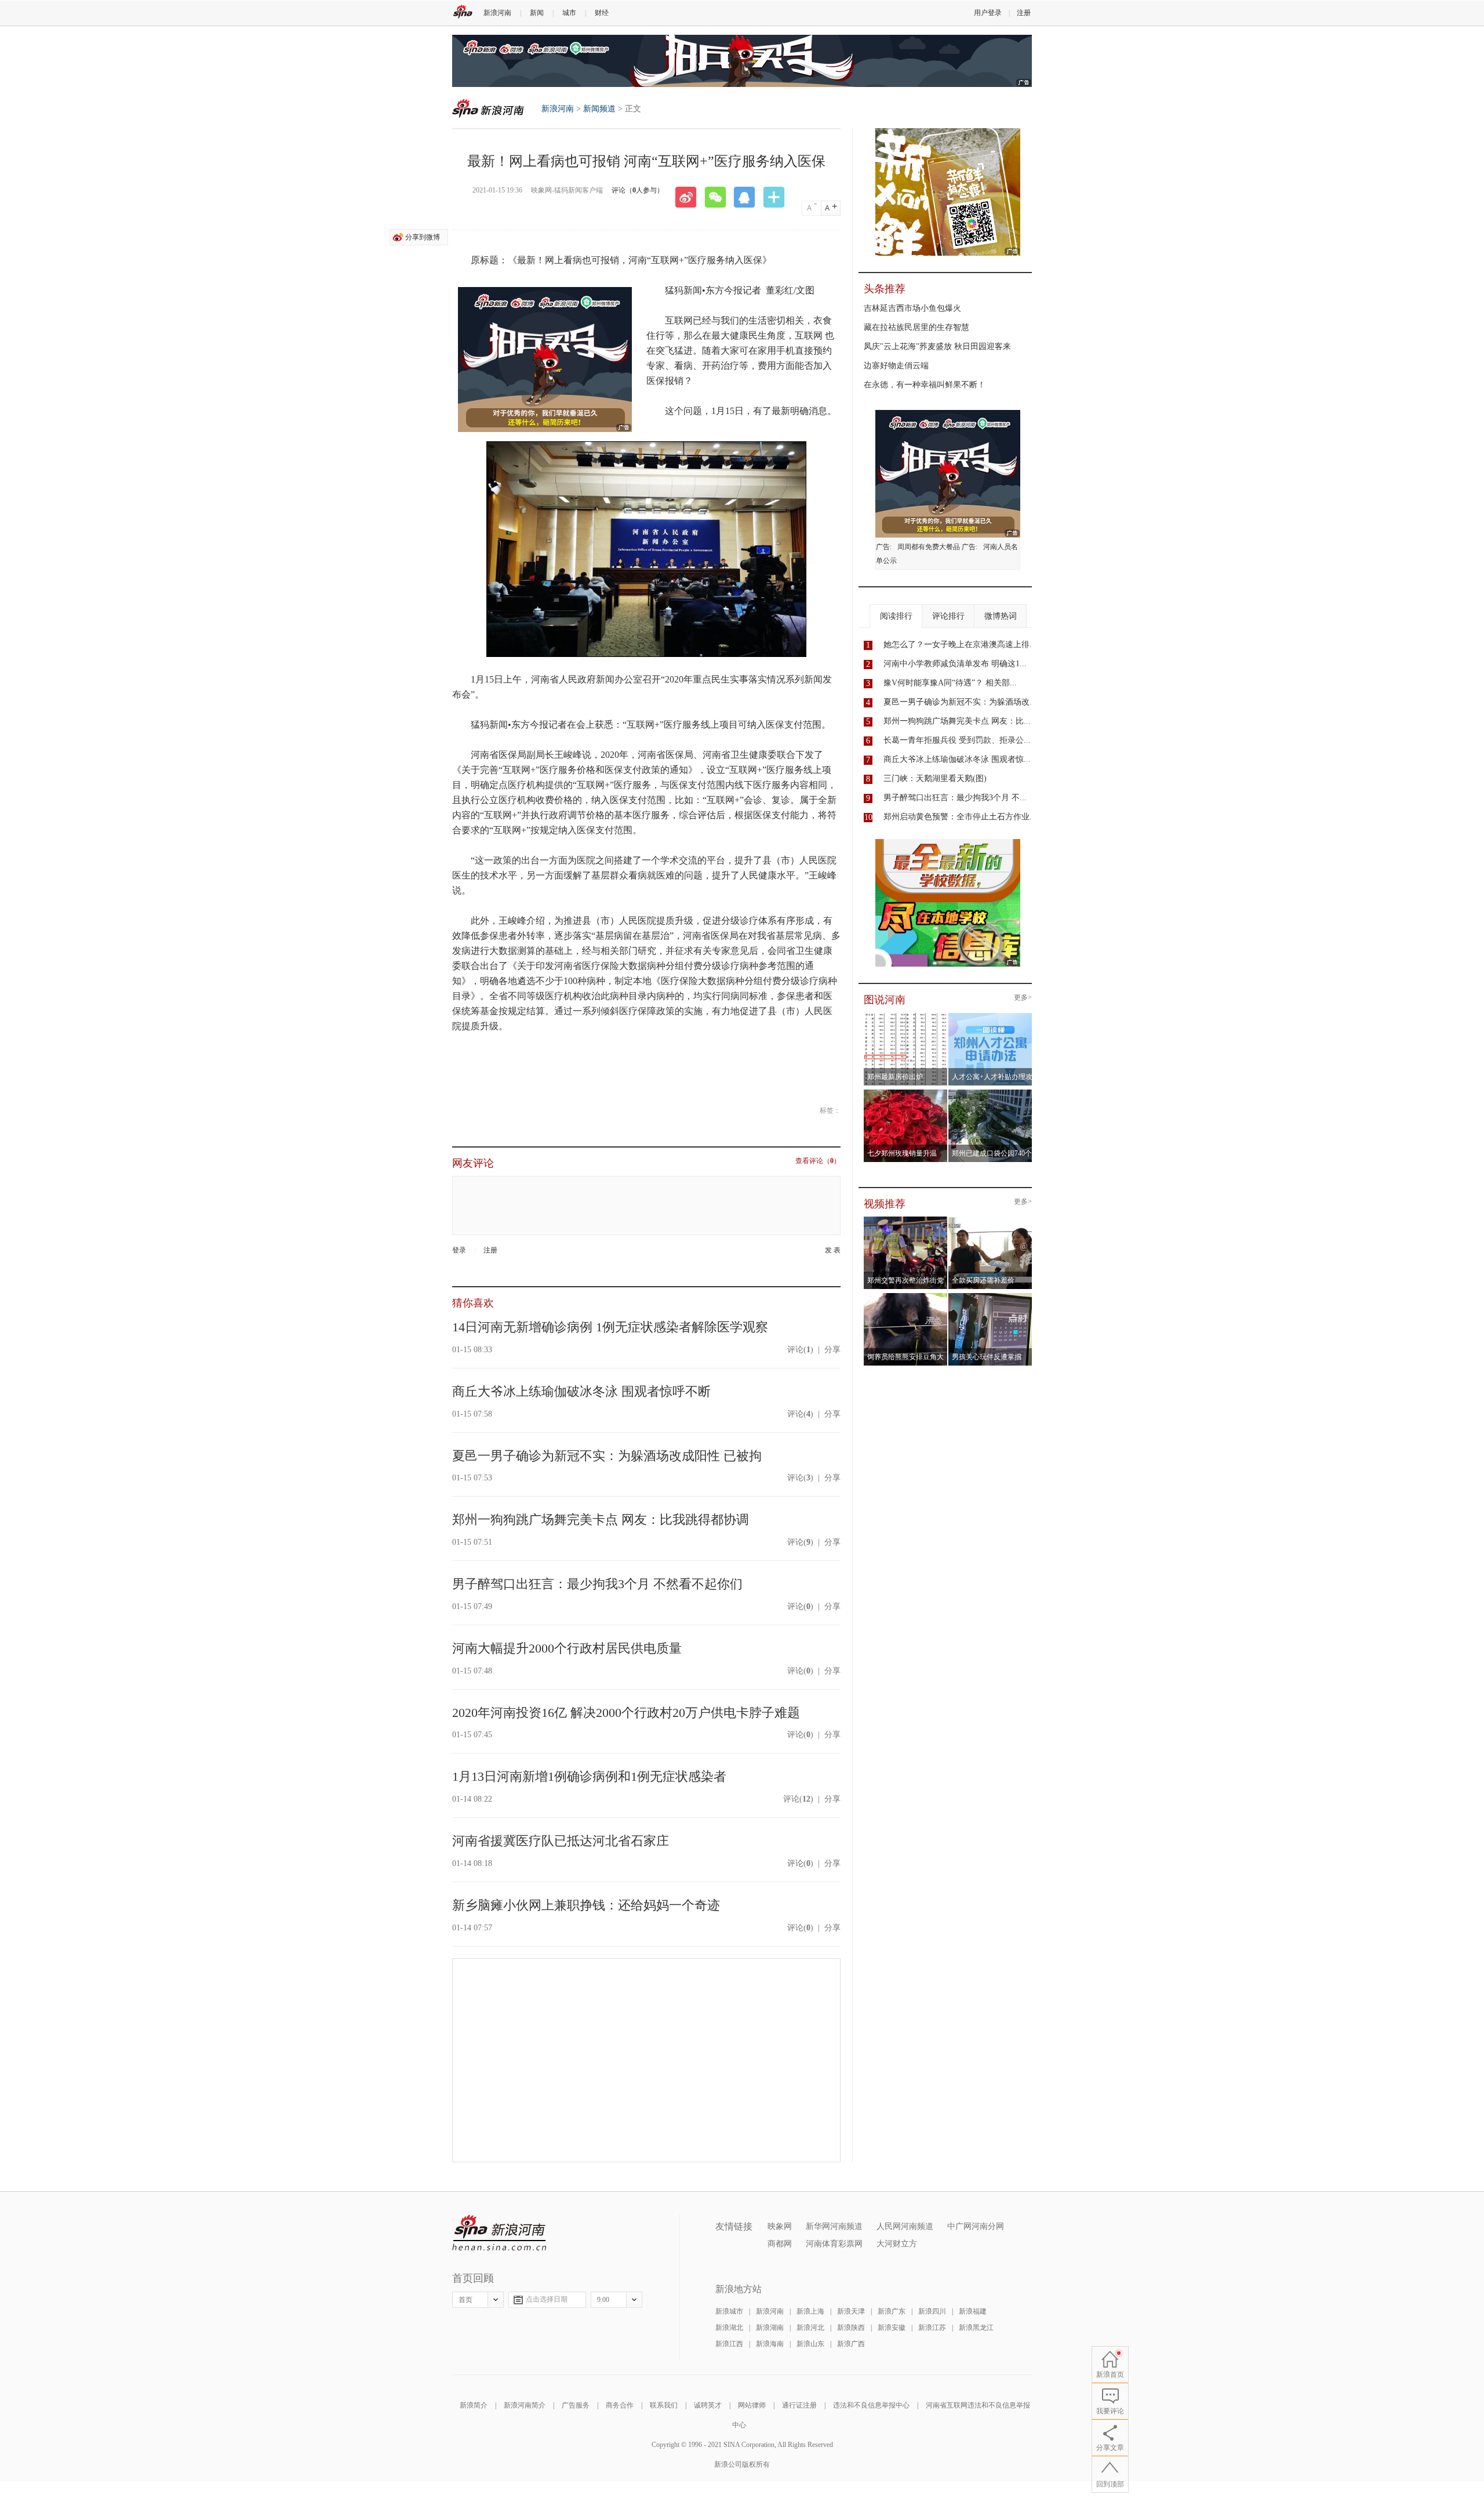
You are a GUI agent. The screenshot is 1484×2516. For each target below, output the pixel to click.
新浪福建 (973, 2311)
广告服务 (576, 2405)
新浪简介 (474, 2405)
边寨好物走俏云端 (896, 366)
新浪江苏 (932, 2328)
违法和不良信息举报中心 (871, 2405)
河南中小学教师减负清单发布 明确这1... (955, 664)
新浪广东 (892, 2311)
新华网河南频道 (834, 2226)
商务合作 (620, 2405)
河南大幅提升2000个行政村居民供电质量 (567, 1648)
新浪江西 (729, 2344)
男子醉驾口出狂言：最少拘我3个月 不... (955, 798)
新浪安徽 (892, 2328)
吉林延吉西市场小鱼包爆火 (912, 308)
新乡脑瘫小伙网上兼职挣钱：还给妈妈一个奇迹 (586, 1905)
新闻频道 (599, 109)
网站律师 (752, 2405)
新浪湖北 (729, 2328)
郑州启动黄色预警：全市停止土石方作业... (960, 817)
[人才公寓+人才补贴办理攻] (990, 1016)
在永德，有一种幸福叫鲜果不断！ (925, 385)
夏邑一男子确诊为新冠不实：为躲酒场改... (960, 702)
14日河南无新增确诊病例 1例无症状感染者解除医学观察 (610, 1327)
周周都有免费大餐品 (929, 547)
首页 (465, 2300)
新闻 (537, 13)
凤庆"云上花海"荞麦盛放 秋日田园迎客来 (937, 346)
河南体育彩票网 (834, 2244)
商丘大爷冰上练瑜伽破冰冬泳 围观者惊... (957, 759)
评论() (800, 1350)
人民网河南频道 (905, 2226)
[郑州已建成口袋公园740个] (990, 1093)
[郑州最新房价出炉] (906, 1016)
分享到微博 (423, 237)
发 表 (833, 1250)
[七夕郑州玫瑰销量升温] (906, 1093)
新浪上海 (810, 2311)
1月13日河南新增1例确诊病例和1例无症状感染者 (589, 1776)
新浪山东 (810, 2344)
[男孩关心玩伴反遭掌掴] (990, 1297)
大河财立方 (897, 2244)
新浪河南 (497, 13)
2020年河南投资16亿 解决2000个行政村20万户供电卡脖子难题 (626, 1713)
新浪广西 (851, 2344)
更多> (1023, 998)
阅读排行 (896, 616)
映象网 (780, 2226)
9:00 (603, 2300)
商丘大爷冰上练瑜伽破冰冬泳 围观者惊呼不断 (581, 1391)
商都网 (780, 2244)
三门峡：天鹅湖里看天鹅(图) (935, 778)
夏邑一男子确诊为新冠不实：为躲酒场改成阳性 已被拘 (607, 1456)
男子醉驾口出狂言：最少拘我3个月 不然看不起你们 (597, 1584)
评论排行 (948, 616)
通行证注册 (799, 2405)
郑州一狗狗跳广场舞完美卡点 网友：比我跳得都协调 (601, 1520)
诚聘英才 (708, 2405)
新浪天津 (851, 2311)
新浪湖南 (770, 2328)
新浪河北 (810, 2328)
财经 (602, 13)
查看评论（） (818, 1161)
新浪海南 (770, 2344)
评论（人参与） (638, 190)
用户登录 (988, 13)
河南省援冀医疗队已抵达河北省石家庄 (561, 1841)
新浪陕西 (851, 2328)
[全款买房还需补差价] (990, 1220)
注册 (1024, 13)
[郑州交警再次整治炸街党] (906, 1220)
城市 (569, 13)
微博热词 (1001, 616)
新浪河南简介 (525, 2405)
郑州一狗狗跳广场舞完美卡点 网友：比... (957, 721)
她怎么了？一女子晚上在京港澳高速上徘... (960, 645)
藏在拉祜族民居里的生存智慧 (916, 327)
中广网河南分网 (976, 2226)
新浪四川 (932, 2311)
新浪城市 (729, 2311)
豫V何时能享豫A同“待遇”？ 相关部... (950, 683)
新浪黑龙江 (976, 2328)
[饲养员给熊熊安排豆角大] (906, 1297)
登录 (459, 1250)
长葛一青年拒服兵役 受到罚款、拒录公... (957, 740)
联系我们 (664, 2405)
